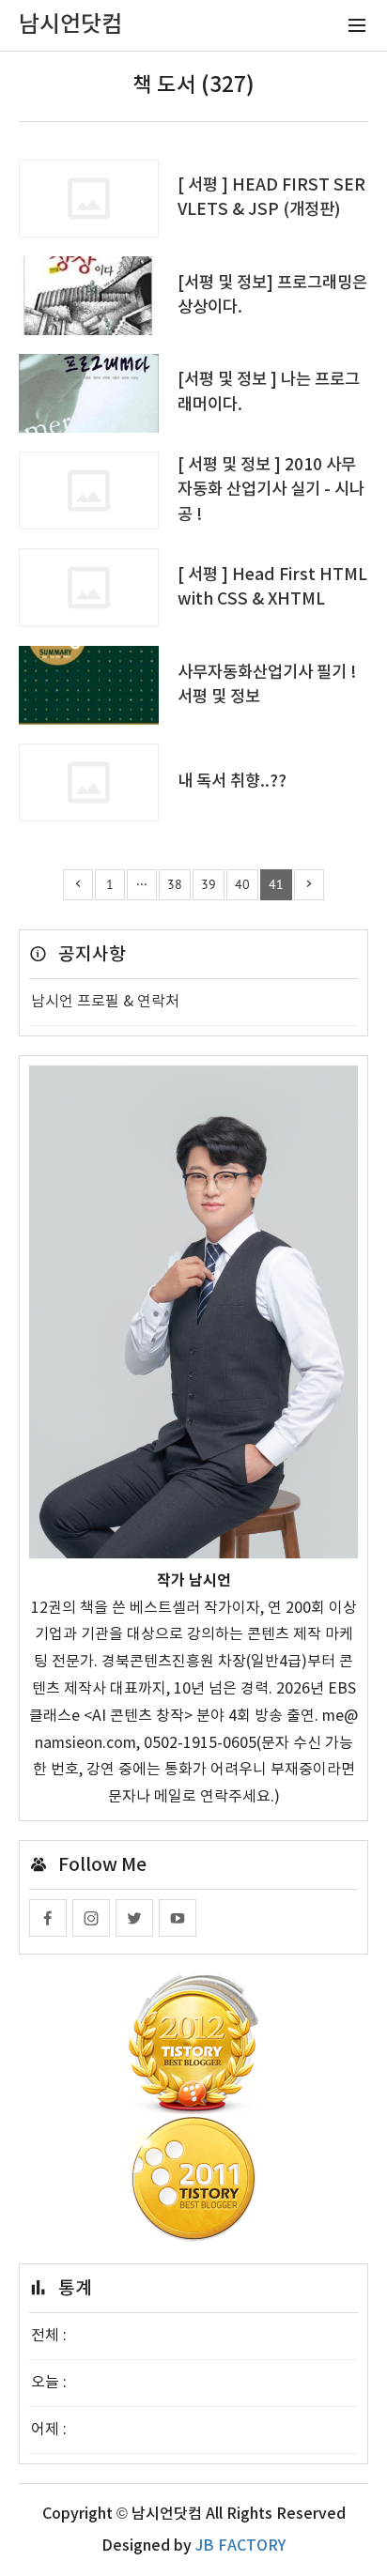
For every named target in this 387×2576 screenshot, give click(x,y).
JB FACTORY (240, 2546)
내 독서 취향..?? (232, 782)
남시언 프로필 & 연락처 (105, 1002)
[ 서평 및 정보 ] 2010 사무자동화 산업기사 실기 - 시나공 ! (271, 490)
